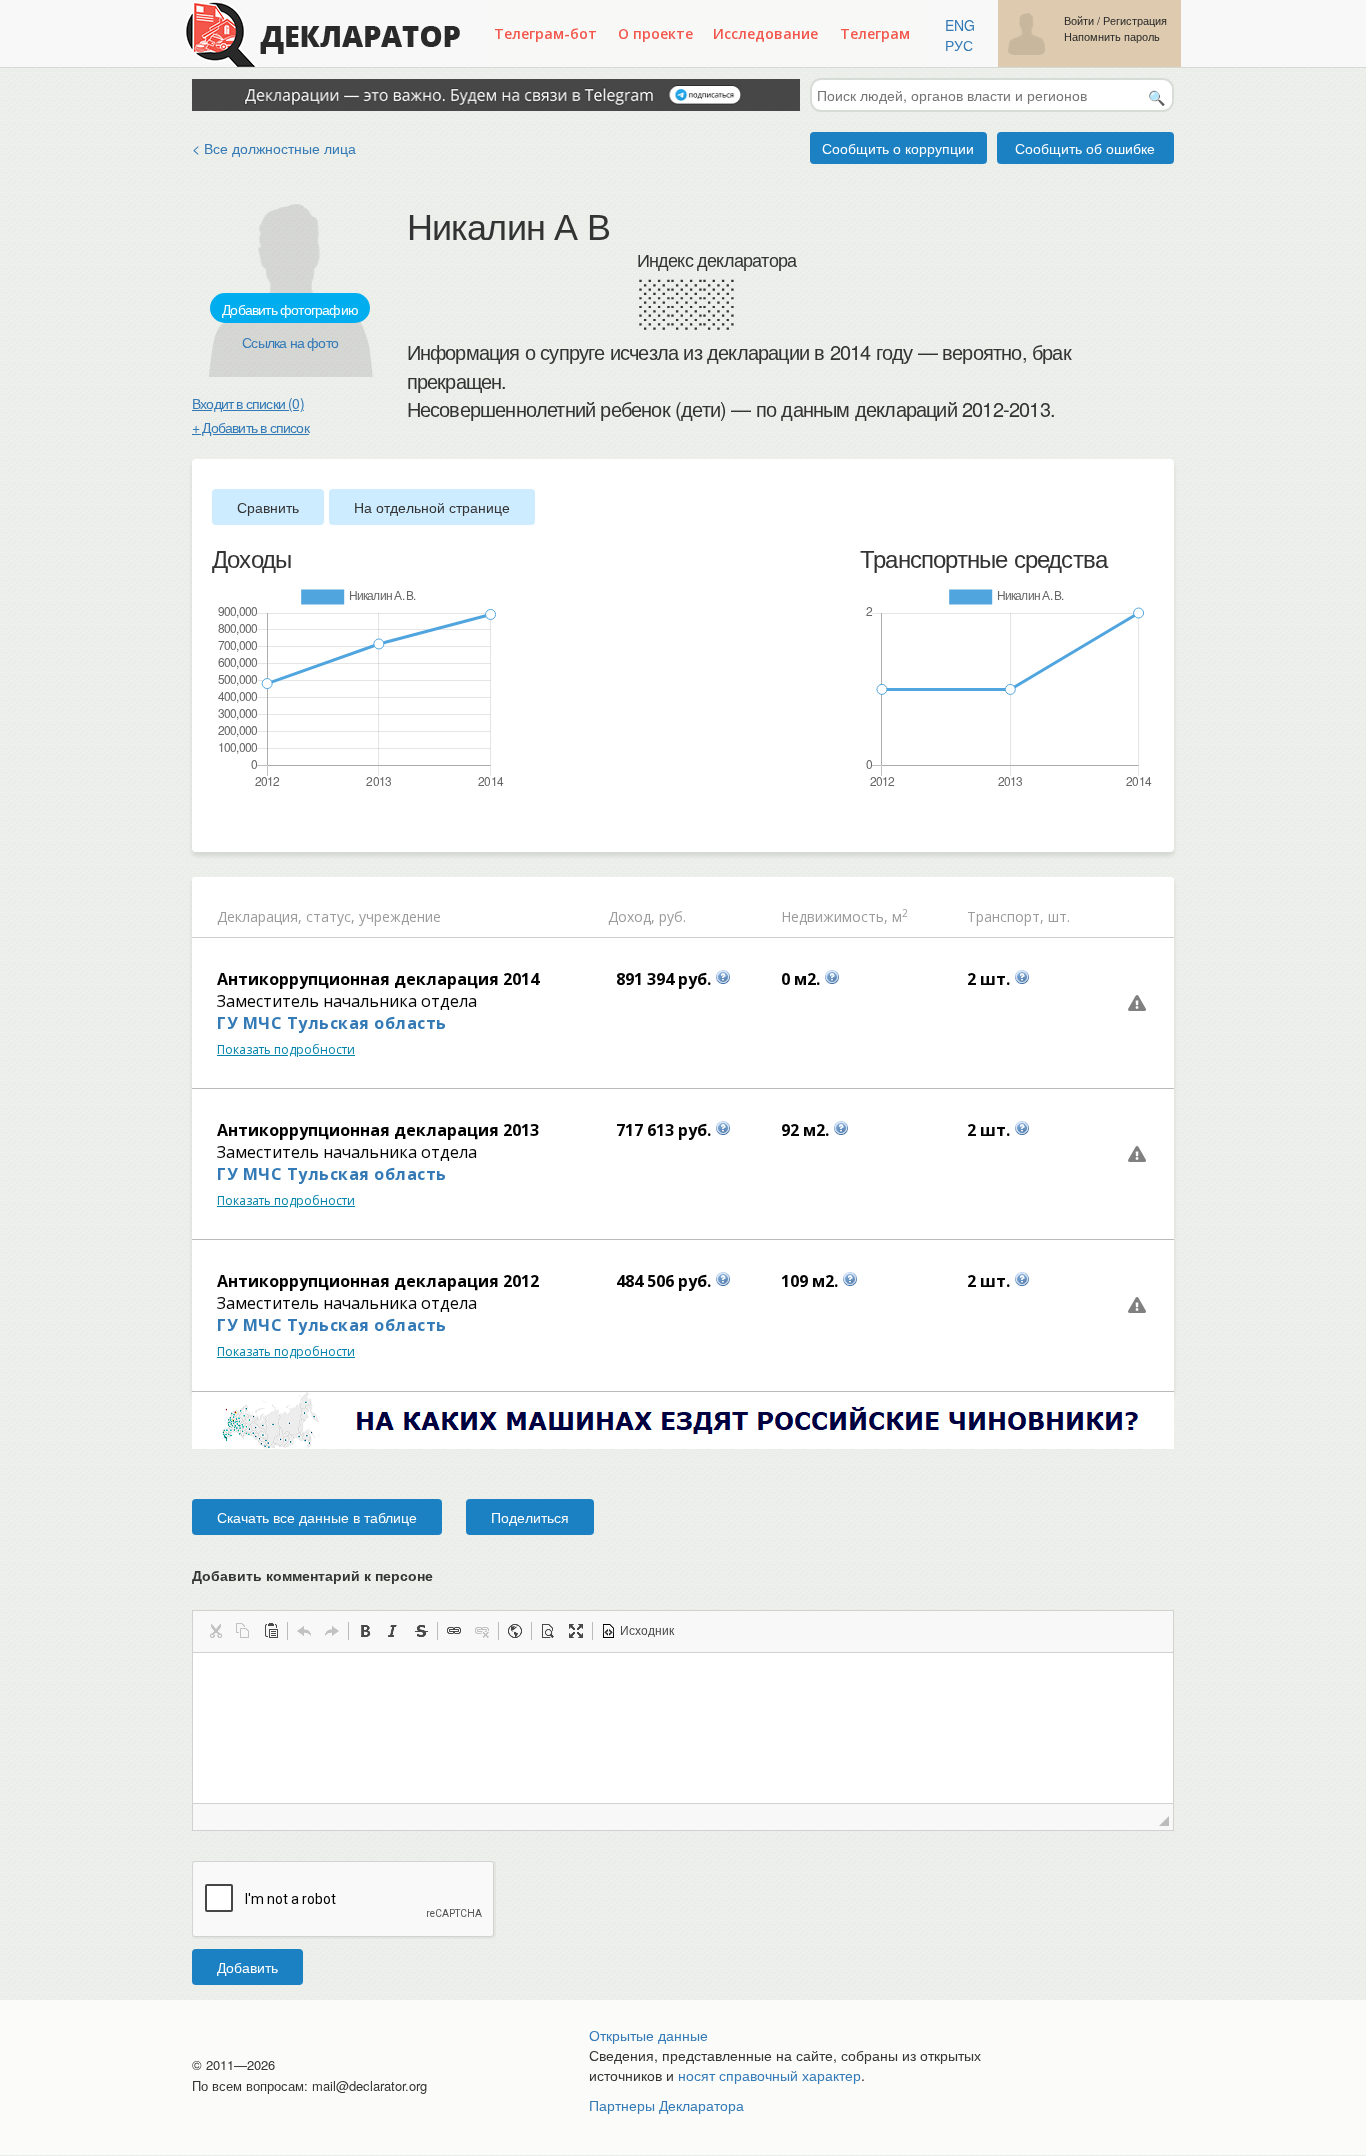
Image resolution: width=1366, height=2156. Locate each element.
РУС (959, 45)
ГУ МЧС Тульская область (332, 1023)
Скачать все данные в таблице (317, 1517)
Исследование (765, 33)
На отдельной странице (432, 507)
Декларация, (259, 916)
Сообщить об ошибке (1085, 148)
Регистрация (1135, 20)
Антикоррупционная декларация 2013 (378, 1130)
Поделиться (530, 1517)
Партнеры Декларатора (666, 2105)
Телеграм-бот (545, 33)
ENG (960, 25)
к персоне (398, 1575)
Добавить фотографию (290, 309)
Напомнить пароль (1112, 36)
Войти (1079, 20)
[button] (215, 1631)
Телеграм (875, 33)
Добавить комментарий (312, 1575)
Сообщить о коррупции (898, 148)
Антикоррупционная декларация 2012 (378, 1281)
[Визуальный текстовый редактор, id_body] (683, 1728)
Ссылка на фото (290, 342)
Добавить (247, 1967)
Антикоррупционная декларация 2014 (378, 979)
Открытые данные (648, 2035)
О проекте (655, 33)
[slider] (222, 823)
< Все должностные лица (274, 148)
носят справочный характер (769, 2075)
